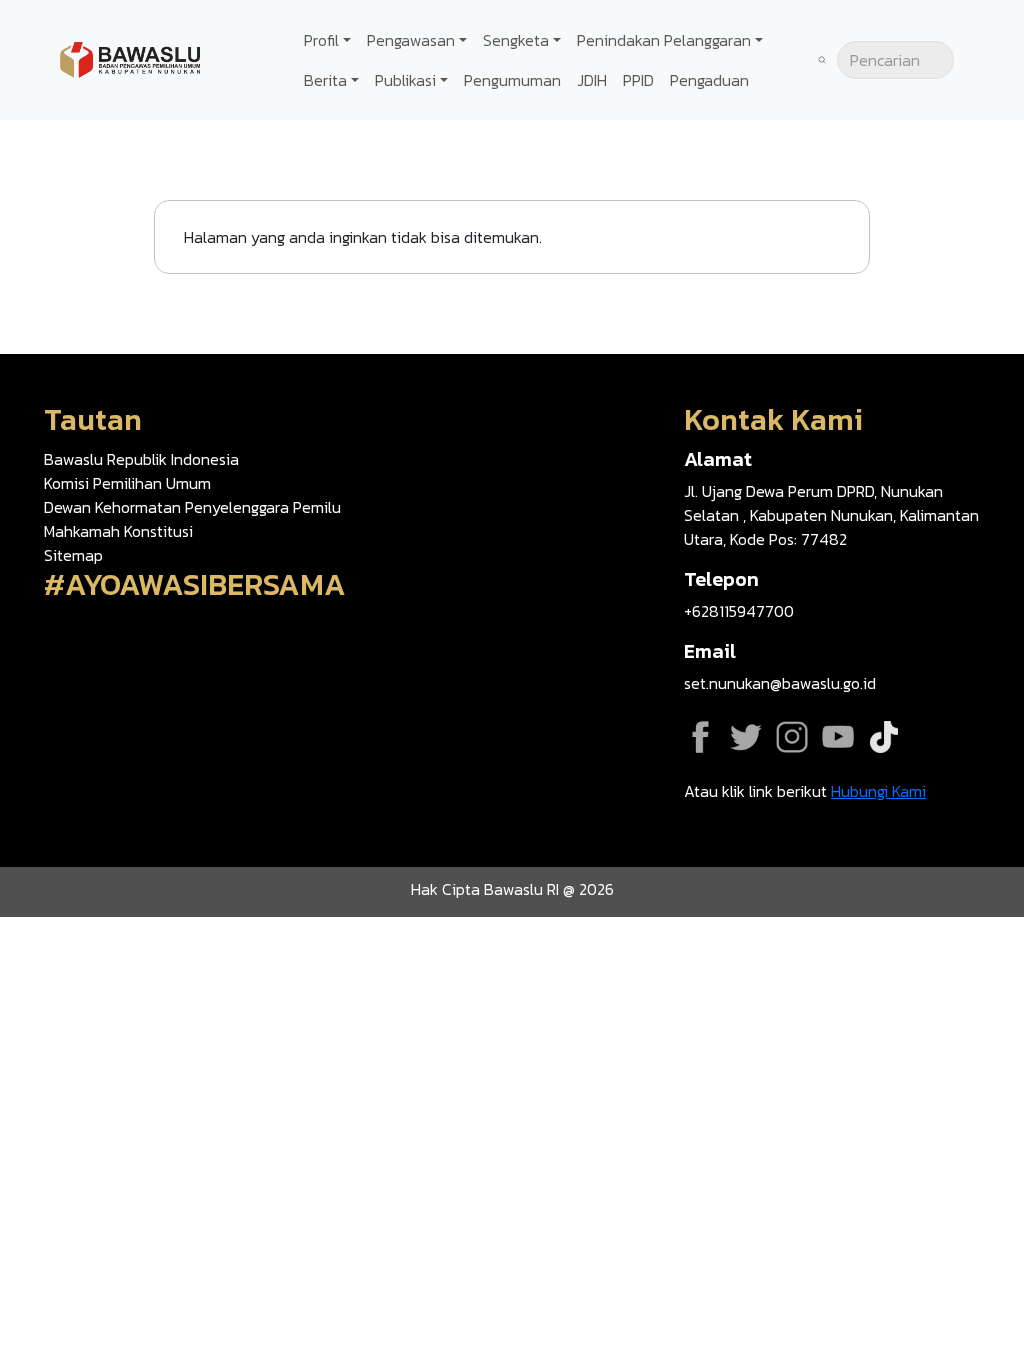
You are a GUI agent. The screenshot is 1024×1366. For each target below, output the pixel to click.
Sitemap (73, 555)
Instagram (792, 737)
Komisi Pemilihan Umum (127, 483)
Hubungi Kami (878, 791)
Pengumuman (512, 80)
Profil (321, 40)
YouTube (838, 737)
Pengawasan (411, 40)
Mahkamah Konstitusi (118, 531)
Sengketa (516, 40)
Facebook (700, 737)
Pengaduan (709, 80)
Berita (325, 80)
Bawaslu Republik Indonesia (141, 459)
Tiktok (884, 737)
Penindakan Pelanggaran (664, 40)
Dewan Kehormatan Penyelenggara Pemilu (192, 507)
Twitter (746, 737)
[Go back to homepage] (130, 58)
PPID (638, 80)
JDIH (592, 80)
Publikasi (405, 80)
